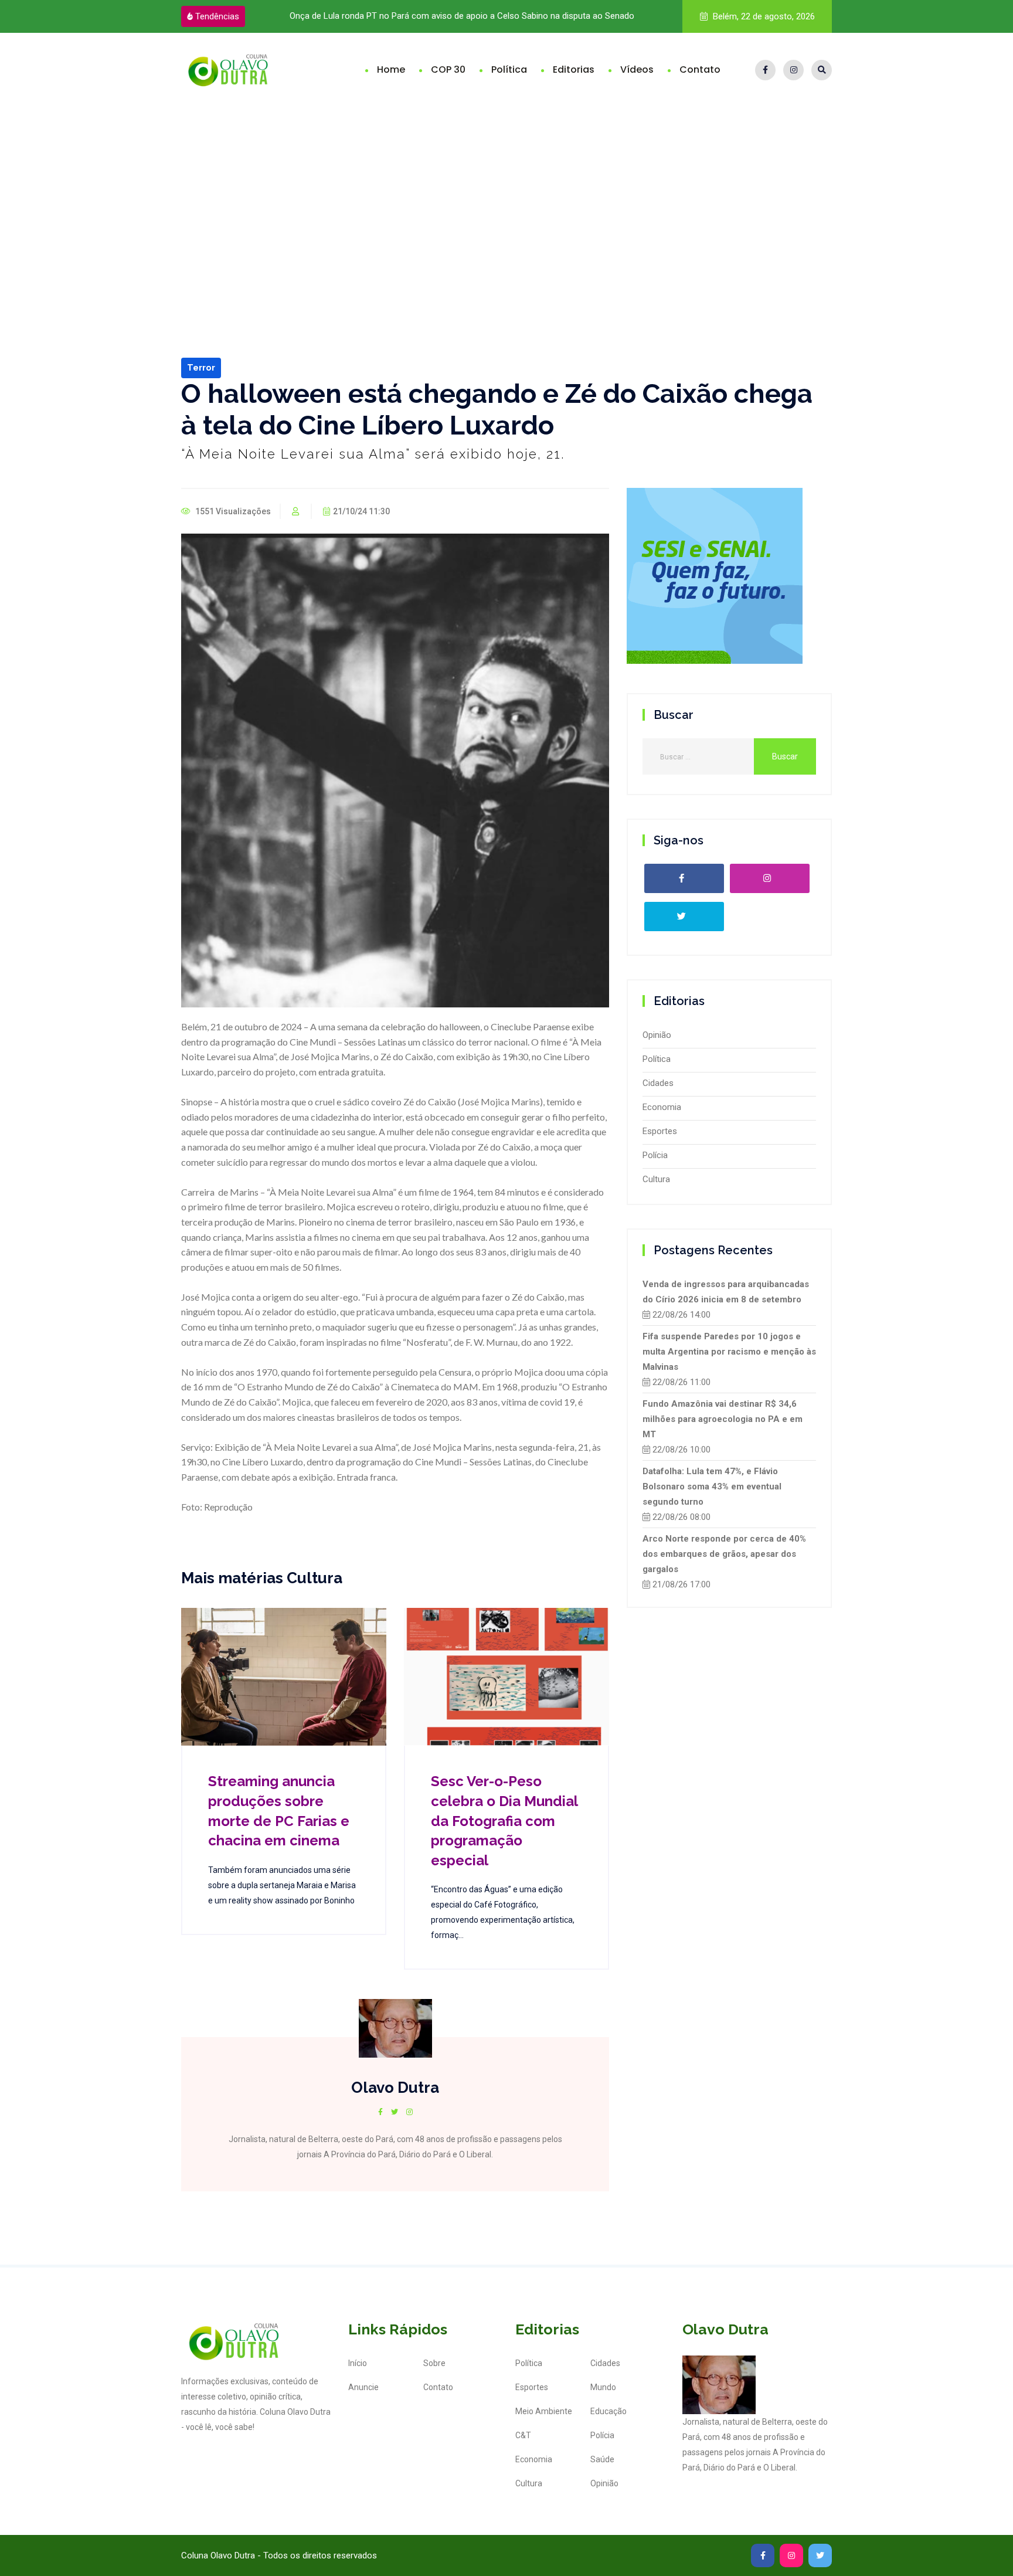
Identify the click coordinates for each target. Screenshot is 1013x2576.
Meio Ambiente (544, 2411)
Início (358, 2363)
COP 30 (448, 69)
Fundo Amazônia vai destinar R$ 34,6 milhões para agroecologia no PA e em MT (723, 1419)
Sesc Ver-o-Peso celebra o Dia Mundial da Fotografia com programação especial (504, 1820)
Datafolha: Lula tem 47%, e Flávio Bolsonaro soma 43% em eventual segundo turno (712, 1486)
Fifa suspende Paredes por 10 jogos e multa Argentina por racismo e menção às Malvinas (729, 1352)
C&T (523, 2435)
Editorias (574, 69)
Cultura (656, 1179)
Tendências (217, 16)
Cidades (658, 1083)
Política (509, 69)
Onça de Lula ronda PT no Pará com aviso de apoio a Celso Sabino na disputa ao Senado (461, 16)
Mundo (603, 2387)
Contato (700, 69)
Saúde (602, 2459)
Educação (609, 2411)
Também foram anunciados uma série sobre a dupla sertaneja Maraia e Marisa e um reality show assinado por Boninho (282, 1885)
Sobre (434, 2363)
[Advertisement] (506, 195)
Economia (662, 1107)
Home (391, 69)
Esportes (660, 1131)
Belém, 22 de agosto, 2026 (763, 16)
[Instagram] (793, 70)
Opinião (657, 1035)
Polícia (655, 1155)
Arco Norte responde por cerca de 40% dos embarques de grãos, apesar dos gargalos (724, 1554)
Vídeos (637, 69)
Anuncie (363, 2387)
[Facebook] (765, 70)
